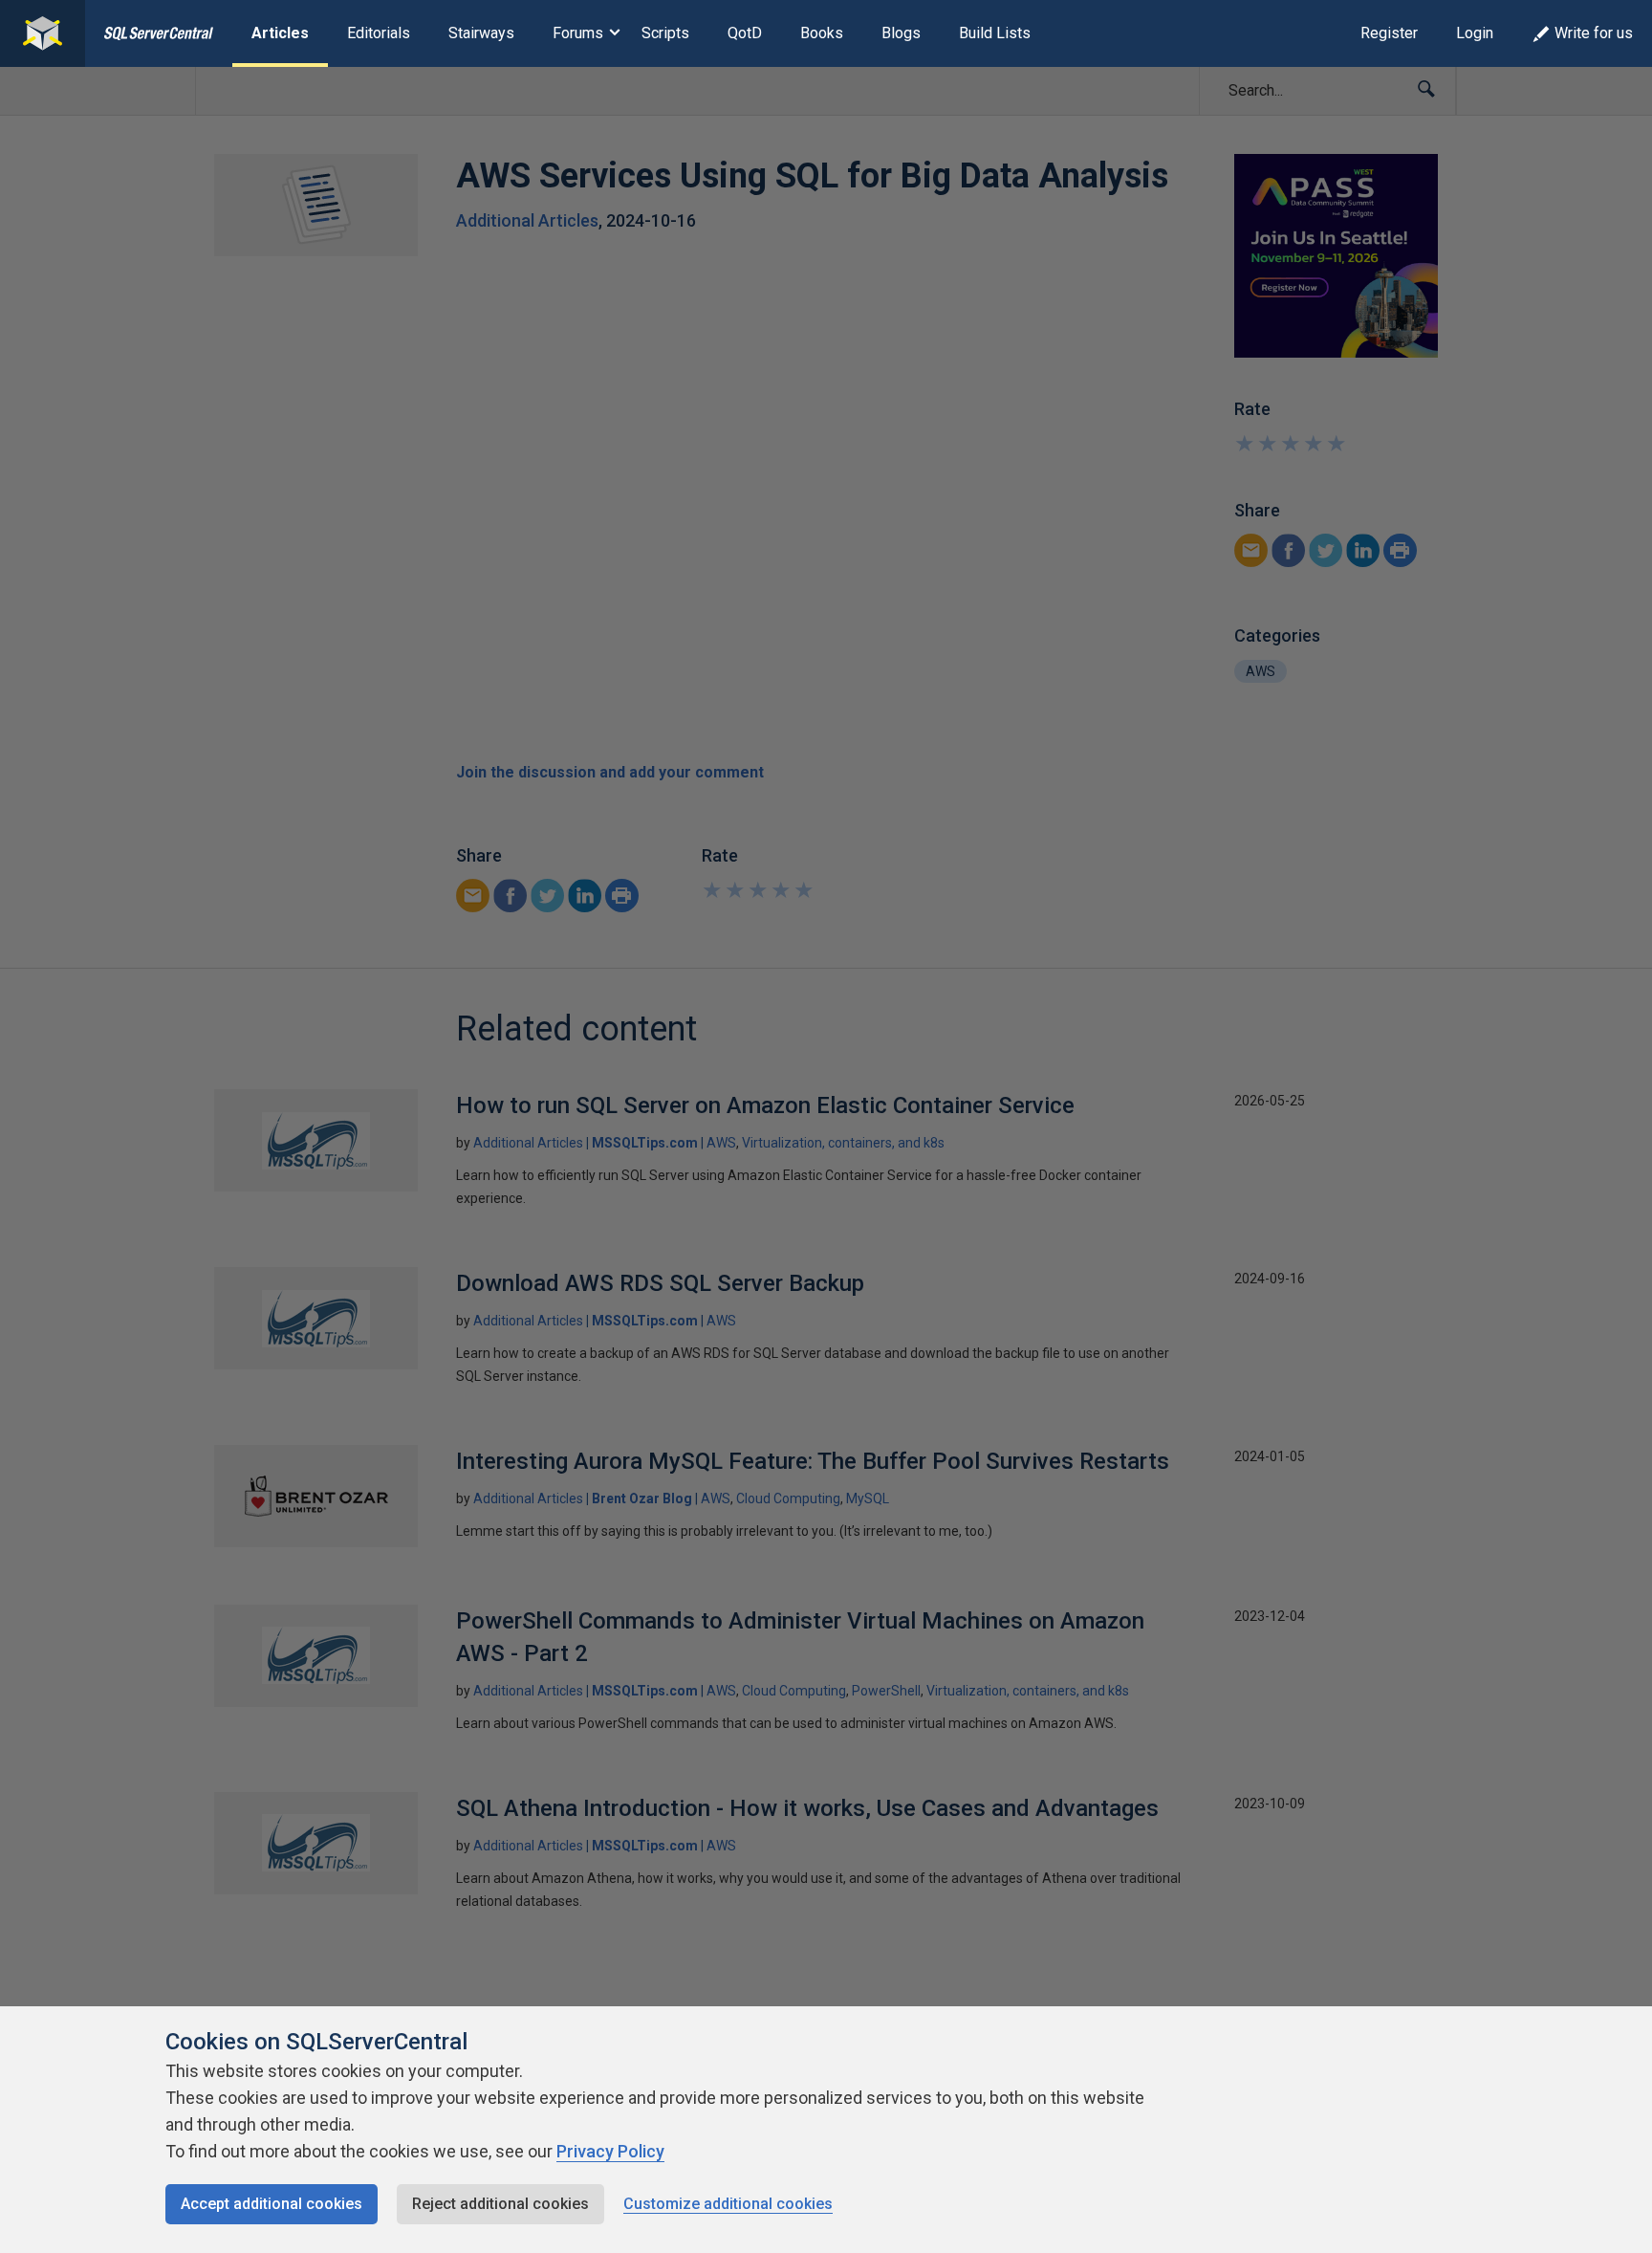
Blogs (901, 33)
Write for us (1594, 33)
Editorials (379, 33)
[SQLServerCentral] (43, 33)
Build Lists (995, 33)
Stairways (481, 33)
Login (1475, 33)
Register (1389, 33)
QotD (745, 33)
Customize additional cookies (728, 2204)
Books (822, 33)
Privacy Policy (610, 2151)
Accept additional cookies (272, 2204)
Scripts (665, 33)
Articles (280, 33)
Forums (578, 33)
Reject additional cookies (500, 2204)
